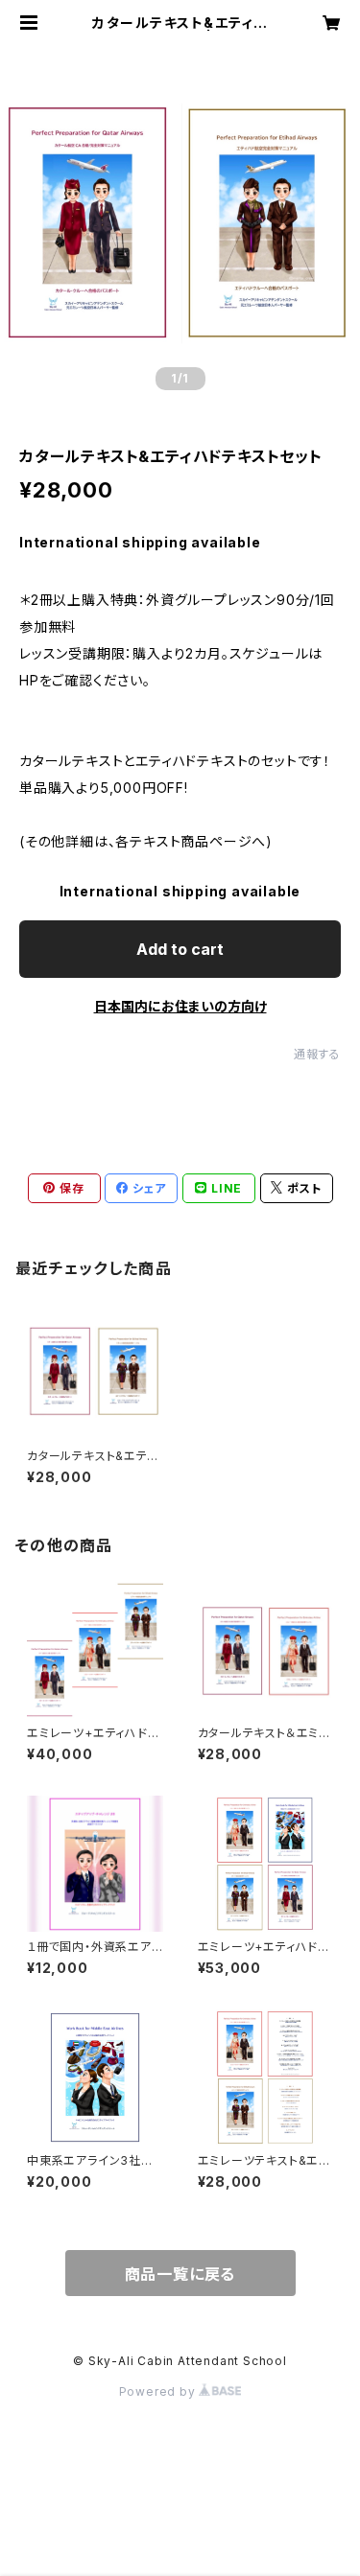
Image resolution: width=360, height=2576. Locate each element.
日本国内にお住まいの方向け (180, 1006)
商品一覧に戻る (180, 2274)
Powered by (159, 2391)
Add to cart (180, 949)
